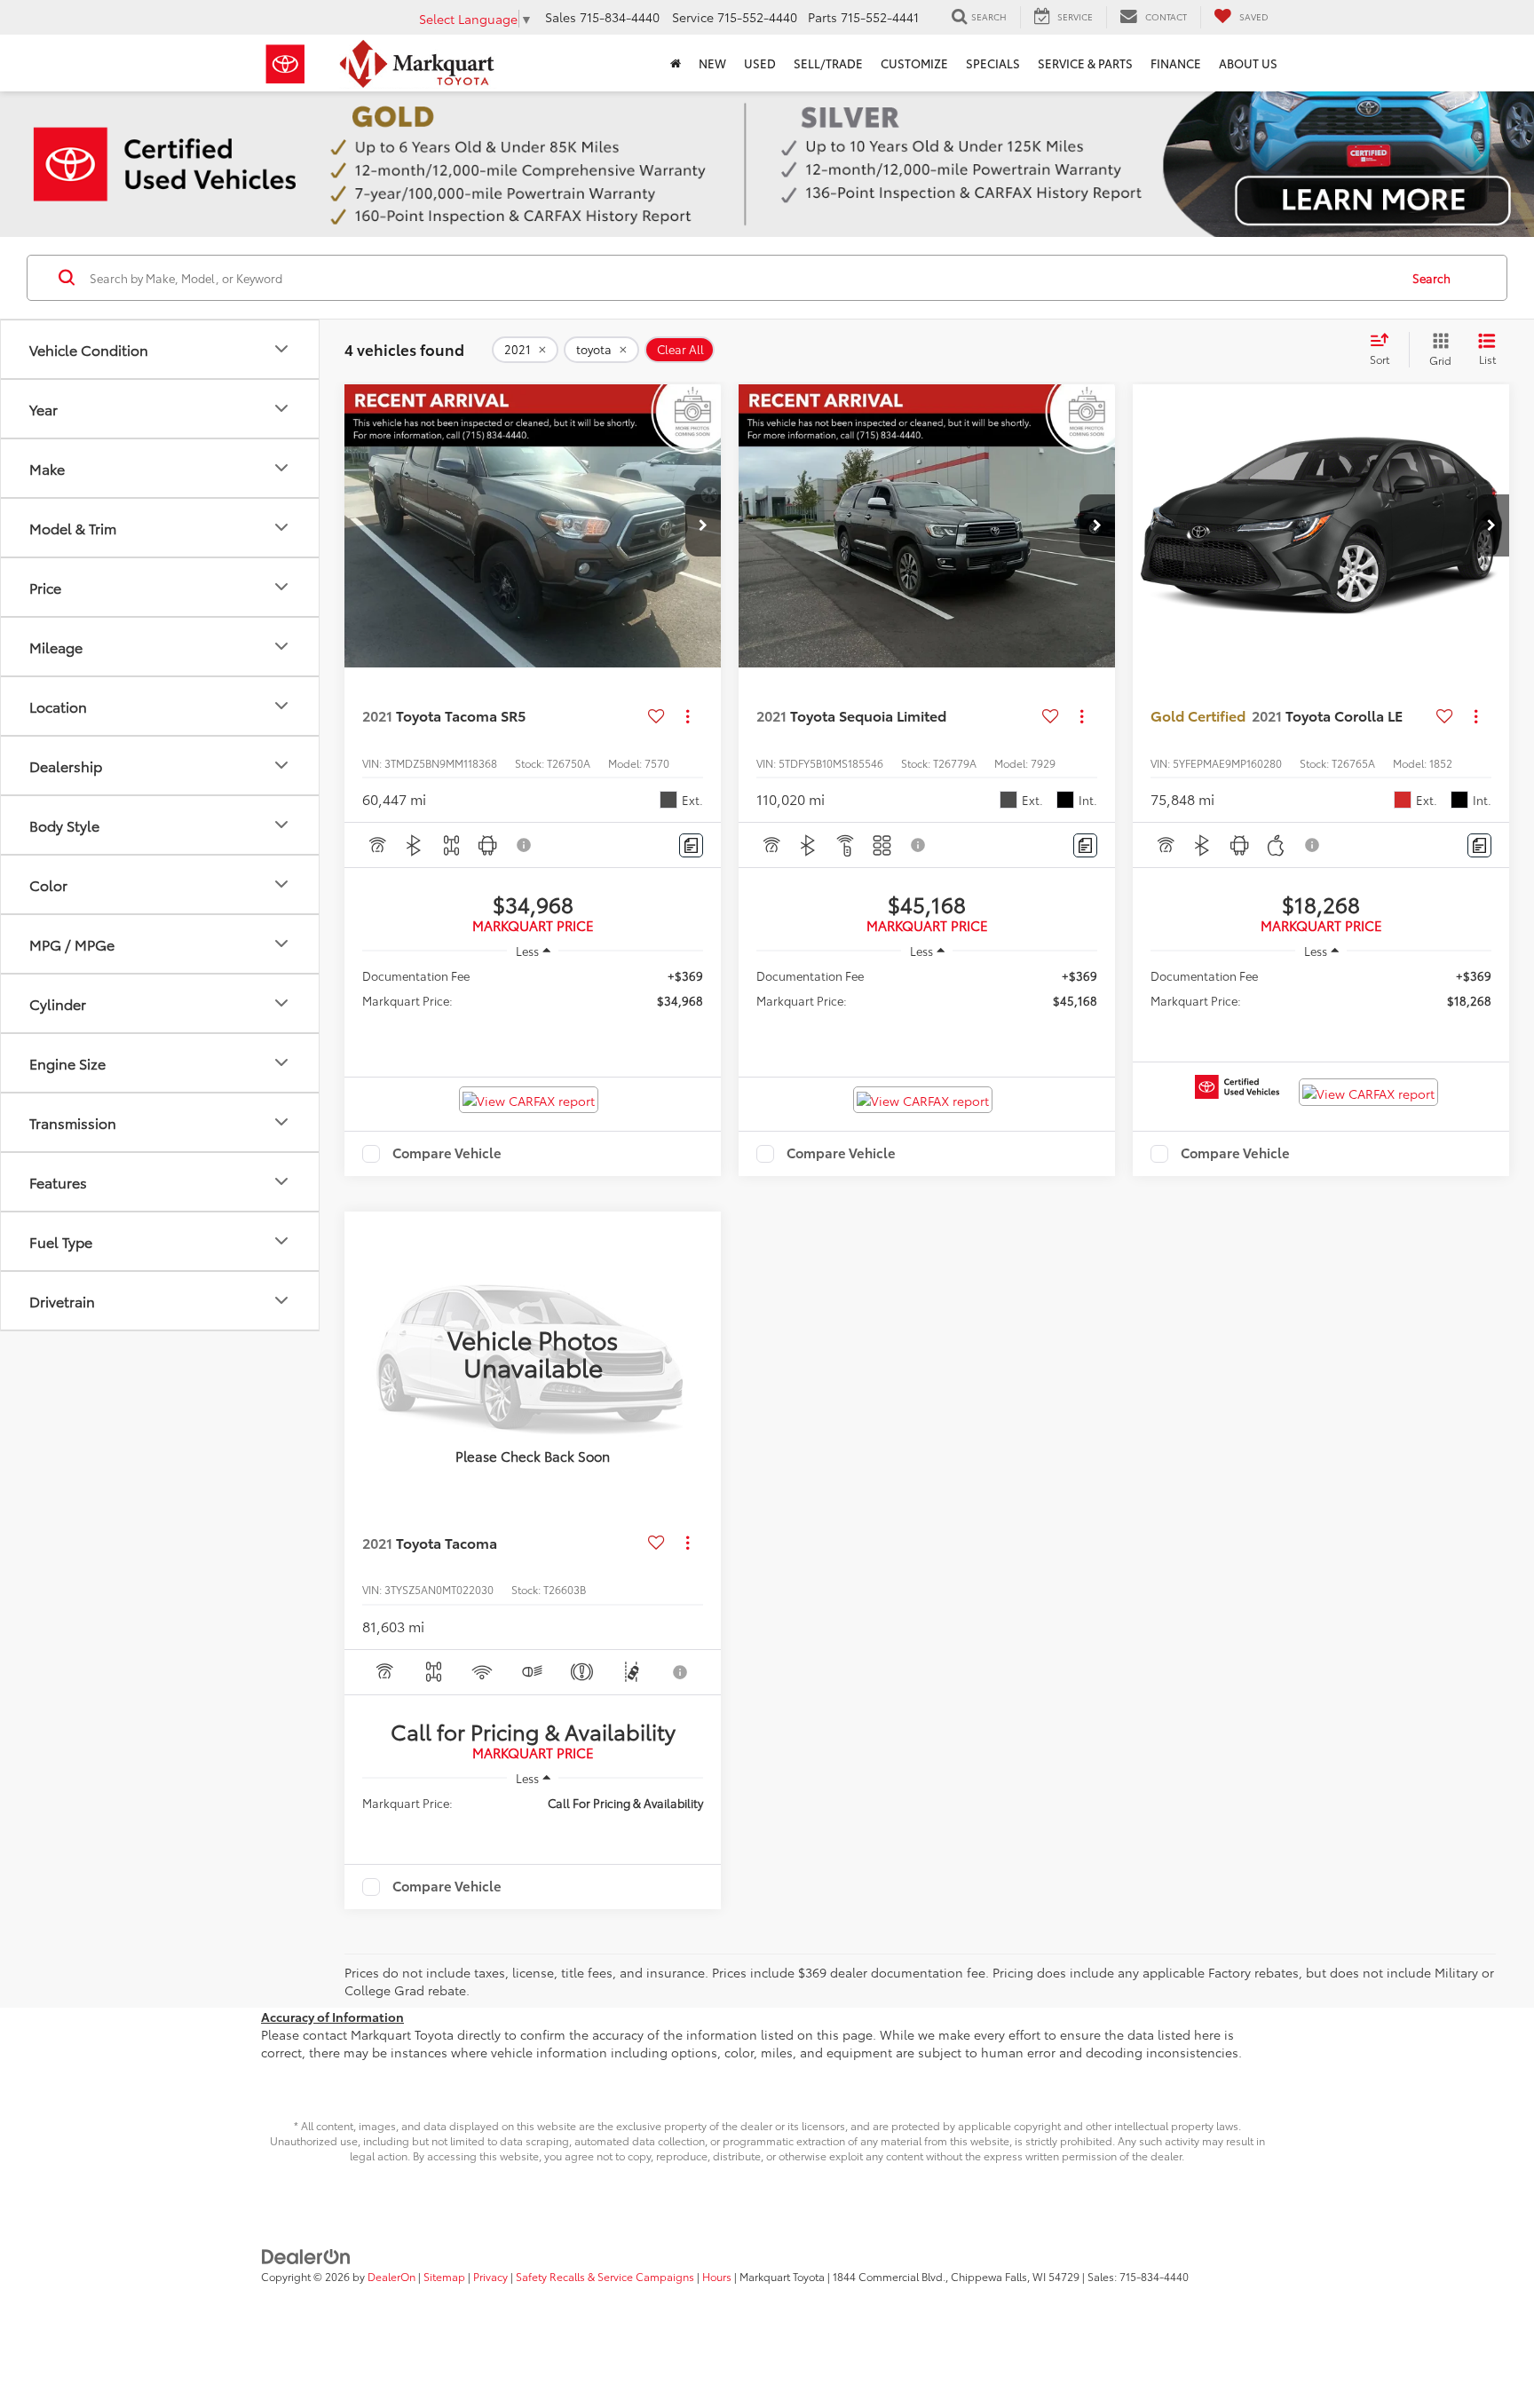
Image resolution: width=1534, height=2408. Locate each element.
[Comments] (691, 845)
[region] (533, 996)
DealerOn (391, 2276)
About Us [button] (1248, 63)
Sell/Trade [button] (828, 63)
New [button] (712, 63)
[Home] (676, 63)
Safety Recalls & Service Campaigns (605, 2276)
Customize (914, 63)
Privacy (490, 2276)
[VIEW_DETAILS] (533, 1353)
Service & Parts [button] (1085, 63)
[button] (703, 525)
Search (1431, 278)
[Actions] (688, 716)
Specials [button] (993, 63)
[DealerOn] (306, 2255)
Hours (717, 2276)
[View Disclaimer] (525, 845)
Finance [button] (1176, 63)
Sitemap (444, 2276)
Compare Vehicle (447, 1154)
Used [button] (760, 63)
